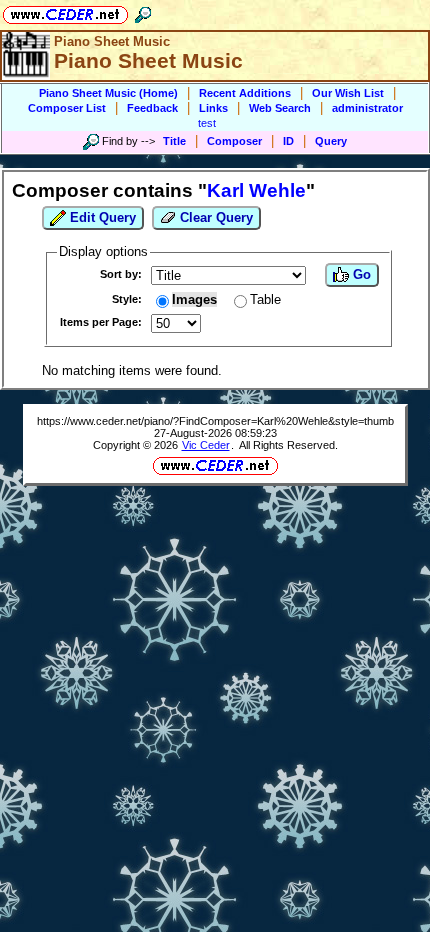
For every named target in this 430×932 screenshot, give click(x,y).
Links (213, 108)
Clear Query (214, 217)
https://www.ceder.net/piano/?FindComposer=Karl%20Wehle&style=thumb (215, 421)
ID (288, 141)
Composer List (67, 108)
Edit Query (101, 217)
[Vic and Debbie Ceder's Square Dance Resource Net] (65, 11)
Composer (234, 141)
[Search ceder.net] (143, 11)
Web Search (280, 108)
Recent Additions (245, 93)
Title (174, 141)
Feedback (152, 108)
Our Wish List (348, 93)
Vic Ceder (206, 445)
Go (360, 274)
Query (331, 141)
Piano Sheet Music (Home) (108, 93)
